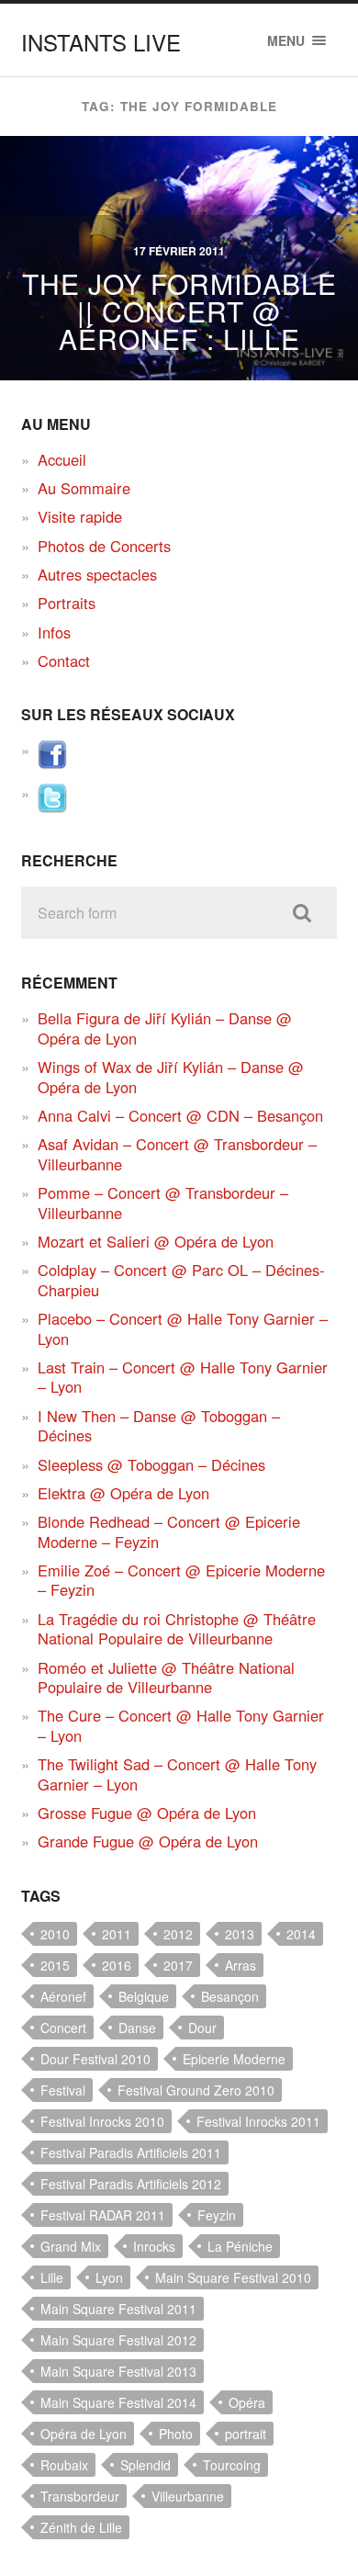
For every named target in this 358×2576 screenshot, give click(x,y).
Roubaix (64, 2465)
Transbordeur (80, 2496)
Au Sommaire (84, 488)
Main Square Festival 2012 (118, 2340)
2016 (117, 1965)
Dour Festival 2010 (95, 2059)
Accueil (62, 459)
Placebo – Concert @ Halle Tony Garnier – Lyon (183, 1328)
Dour (202, 2028)
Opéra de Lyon (84, 2434)
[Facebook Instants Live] (52, 763)
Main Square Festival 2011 (118, 2309)
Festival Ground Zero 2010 (196, 2090)
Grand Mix (71, 2246)
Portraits (67, 603)
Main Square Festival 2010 (233, 2277)
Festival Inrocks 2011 (258, 2121)
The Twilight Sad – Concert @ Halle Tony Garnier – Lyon (177, 1774)
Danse (137, 2028)
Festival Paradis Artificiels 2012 (131, 2184)
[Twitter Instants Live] (52, 807)
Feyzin (217, 2215)
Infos (54, 632)
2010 (55, 1934)
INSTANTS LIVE (101, 42)
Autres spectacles (97, 574)
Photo (176, 2434)
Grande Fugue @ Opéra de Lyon (148, 1841)
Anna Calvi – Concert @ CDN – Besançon (180, 1115)
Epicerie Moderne (234, 2059)
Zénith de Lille (81, 2527)
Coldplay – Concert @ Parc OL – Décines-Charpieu (181, 1279)
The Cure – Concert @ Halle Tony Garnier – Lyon (181, 1725)
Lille (52, 2277)
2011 (117, 1934)
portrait (246, 2434)
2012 (178, 1934)
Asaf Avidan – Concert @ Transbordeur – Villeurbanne (177, 1153)
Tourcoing (232, 2465)
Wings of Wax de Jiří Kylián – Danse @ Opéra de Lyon (171, 1076)
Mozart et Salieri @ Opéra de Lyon (156, 1241)
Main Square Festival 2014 (118, 2402)
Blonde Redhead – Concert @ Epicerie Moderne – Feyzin (169, 1531)
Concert (63, 2028)
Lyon (109, 2277)
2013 (240, 1934)
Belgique (144, 1996)
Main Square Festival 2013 (118, 2371)
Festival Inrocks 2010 (102, 2121)
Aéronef (63, 1996)
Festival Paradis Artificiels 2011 (131, 2152)
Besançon (230, 1996)
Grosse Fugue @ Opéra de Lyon (147, 1813)
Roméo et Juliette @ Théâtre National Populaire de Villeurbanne (166, 1677)
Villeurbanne (188, 2496)
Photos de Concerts (104, 546)
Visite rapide (80, 516)
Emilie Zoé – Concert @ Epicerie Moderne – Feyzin (181, 1580)
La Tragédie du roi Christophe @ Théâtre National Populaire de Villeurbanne (177, 1628)
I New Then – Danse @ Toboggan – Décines (159, 1425)
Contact (64, 661)
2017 (178, 1965)
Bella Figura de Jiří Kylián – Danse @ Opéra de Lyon (165, 1028)
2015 (55, 1965)
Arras (241, 1965)
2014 (301, 1934)
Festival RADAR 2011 (103, 2215)
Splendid (145, 2465)
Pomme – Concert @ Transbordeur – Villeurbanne (163, 1202)
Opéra (247, 2402)
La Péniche (240, 2246)
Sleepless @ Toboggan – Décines (151, 1464)
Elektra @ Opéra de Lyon (123, 1493)
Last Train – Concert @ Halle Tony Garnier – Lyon (183, 1377)
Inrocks (154, 2246)
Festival (63, 2090)
